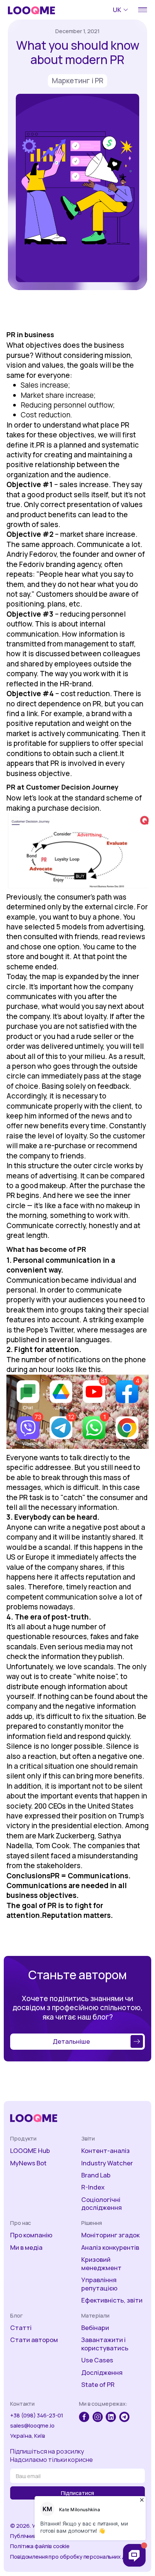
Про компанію (31, 2235)
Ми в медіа (26, 2248)
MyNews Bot (28, 2163)
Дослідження (102, 2373)
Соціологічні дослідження (102, 2204)
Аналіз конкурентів (110, 2248)
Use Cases (97, 2360)
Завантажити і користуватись (105, 2344)
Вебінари (95, 2328)
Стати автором (34, 2340)
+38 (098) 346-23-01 (37, 2415)
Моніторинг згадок (110, 2235)
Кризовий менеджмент (101, 2264)
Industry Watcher (107, 2163)
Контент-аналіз (106, 2151)
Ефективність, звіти (112, 2300)
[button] (122, 10)
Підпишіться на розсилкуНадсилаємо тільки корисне (52, 2455)
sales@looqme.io (32, 2426)
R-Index (93, 2187)
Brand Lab (96, 2175)
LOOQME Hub (30, 2151)
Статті (21, 2328)
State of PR (98, 2385)
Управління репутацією (99, 2284)
